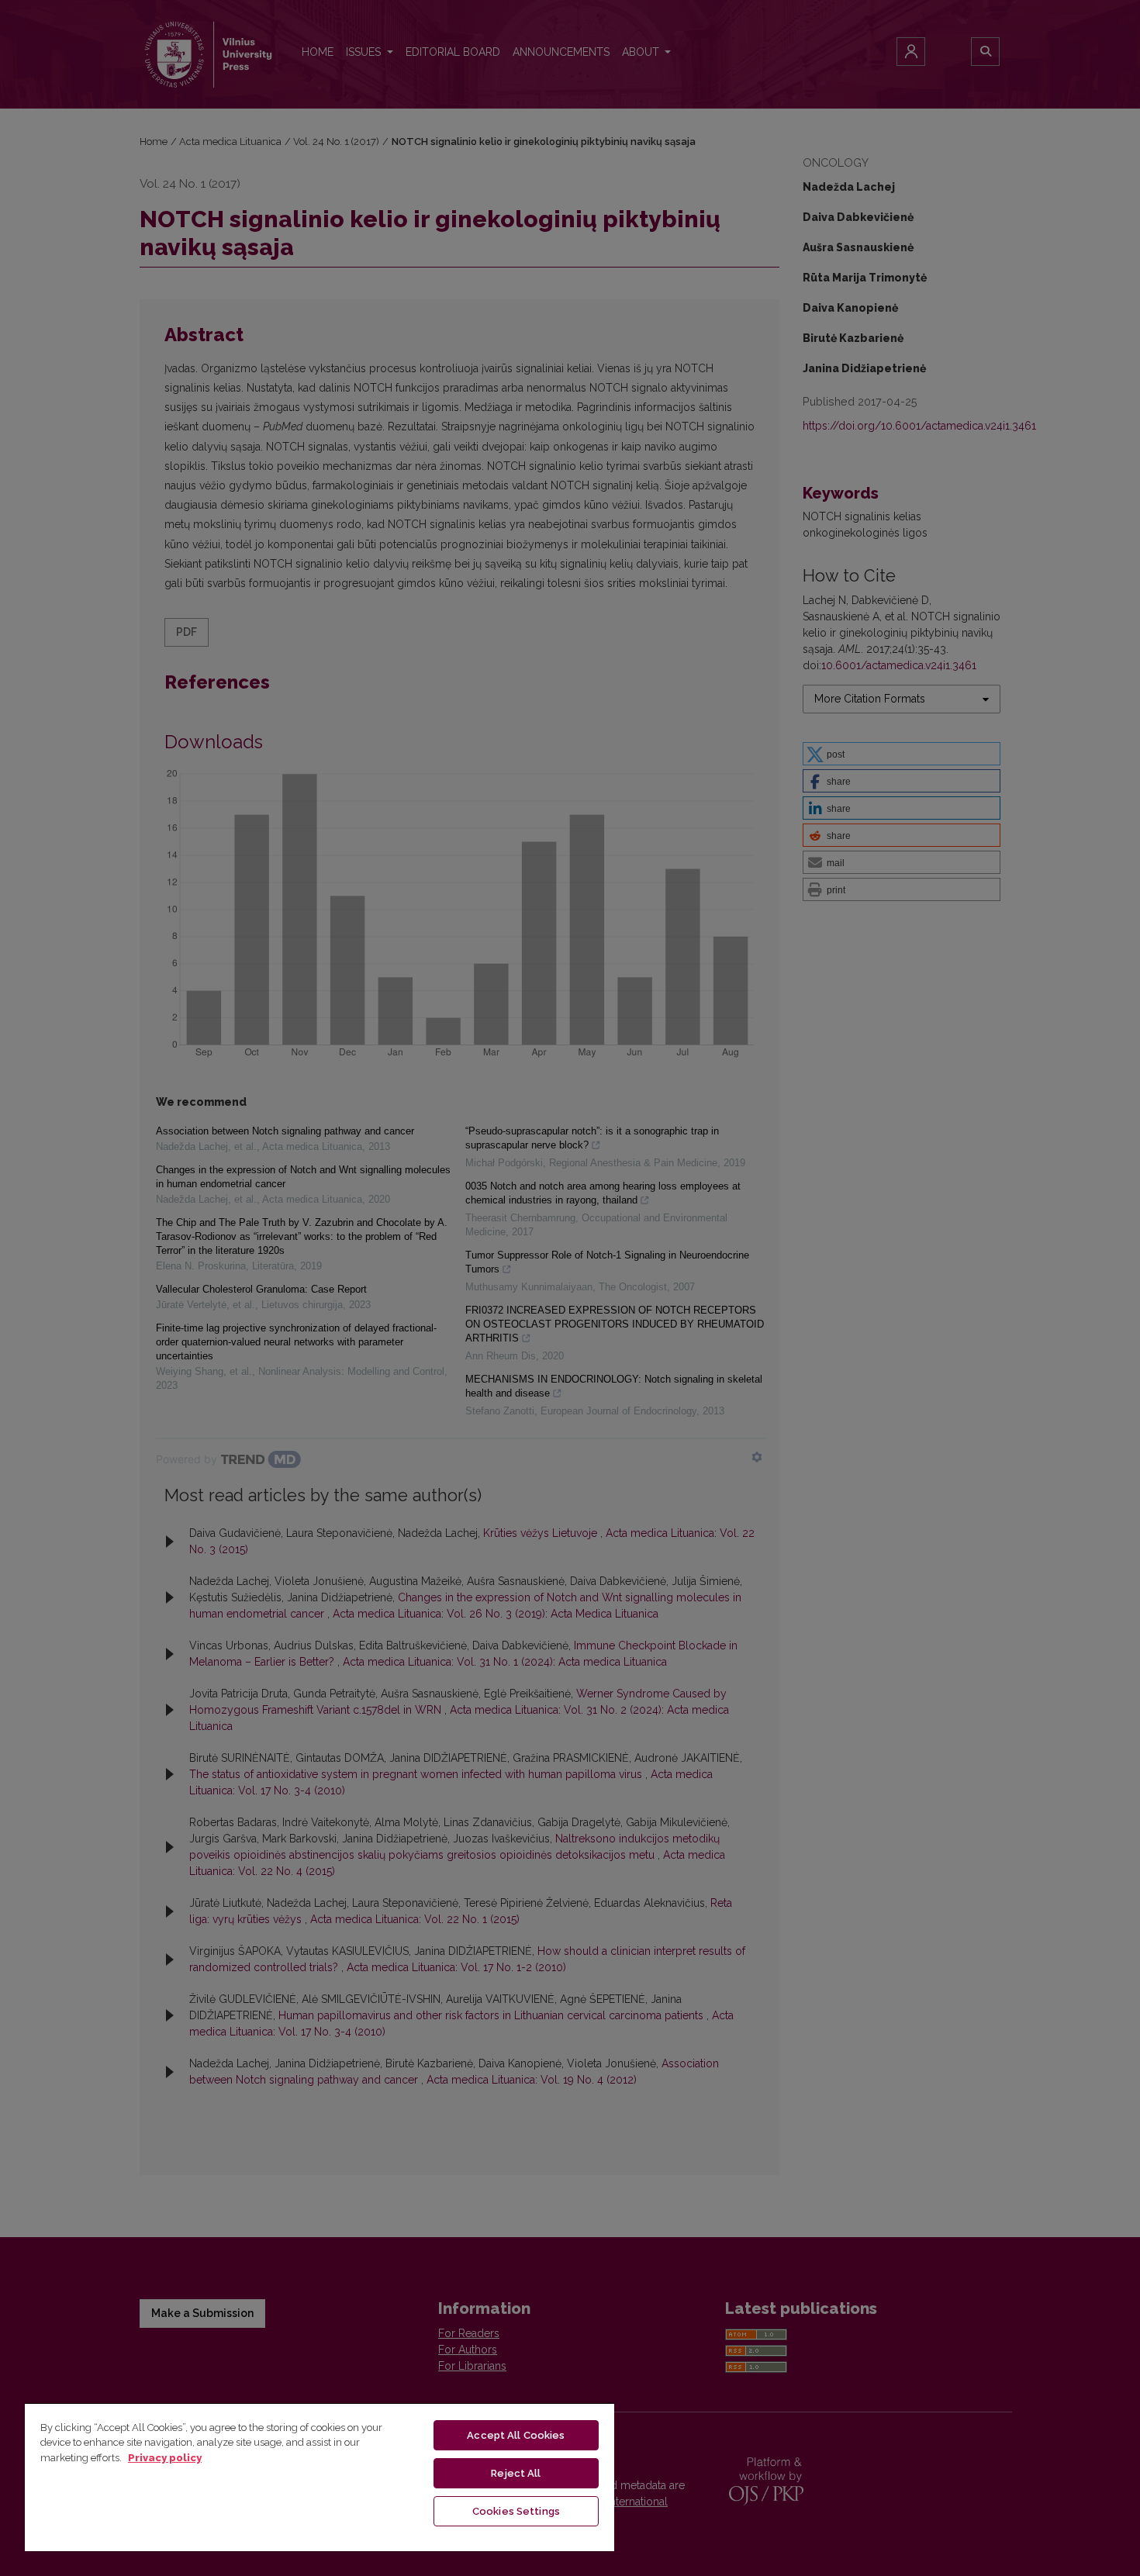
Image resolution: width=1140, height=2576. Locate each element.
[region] (320, 2477)
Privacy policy (165, 2458)
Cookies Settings (516, 2511)
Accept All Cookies (516, 2435)
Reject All (516, 2473)
